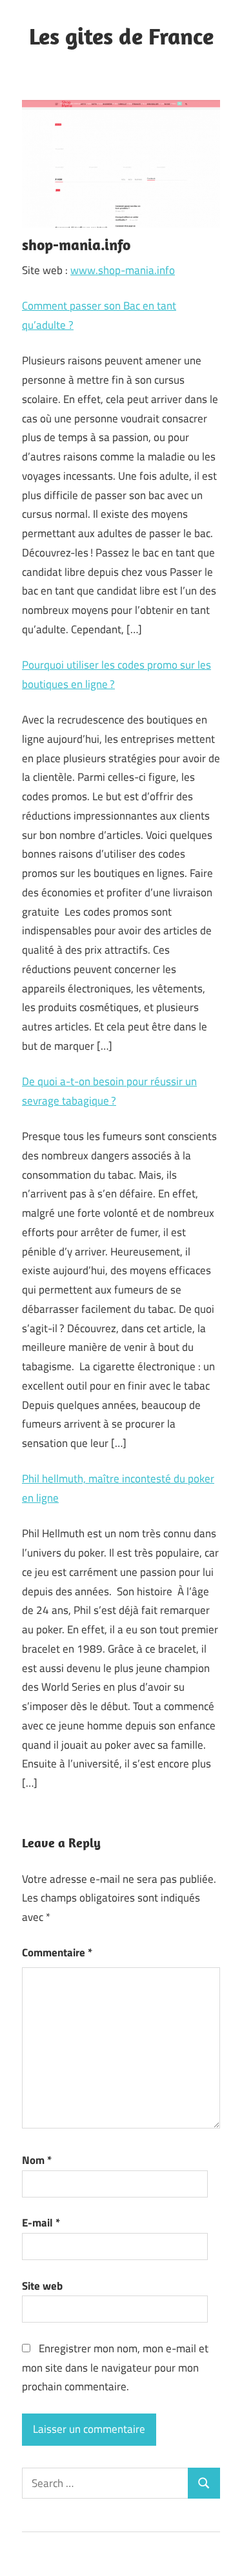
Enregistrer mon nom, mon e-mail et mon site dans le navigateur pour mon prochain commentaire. (115, 2368)
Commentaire (57, 1952)
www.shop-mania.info (123, 270)
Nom (37, 2160)
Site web (42, 2286)
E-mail (41, 2223)
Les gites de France (121, 36)
